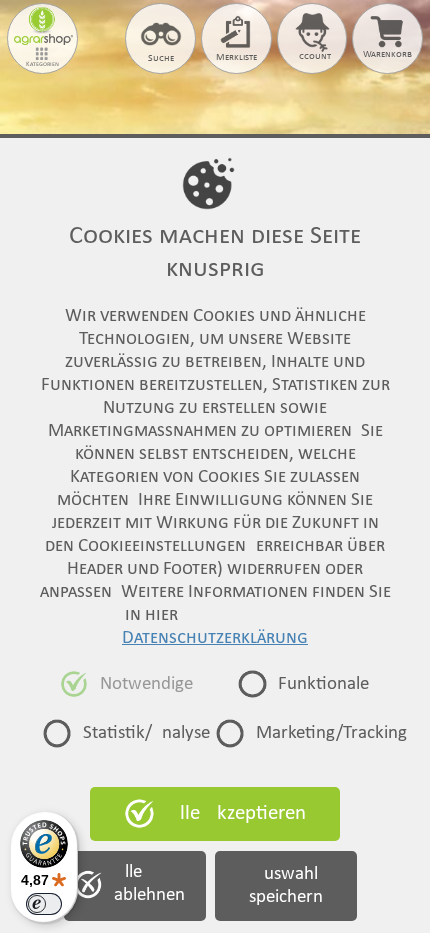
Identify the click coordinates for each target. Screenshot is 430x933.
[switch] (44, 904)
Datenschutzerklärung (215, 638)
